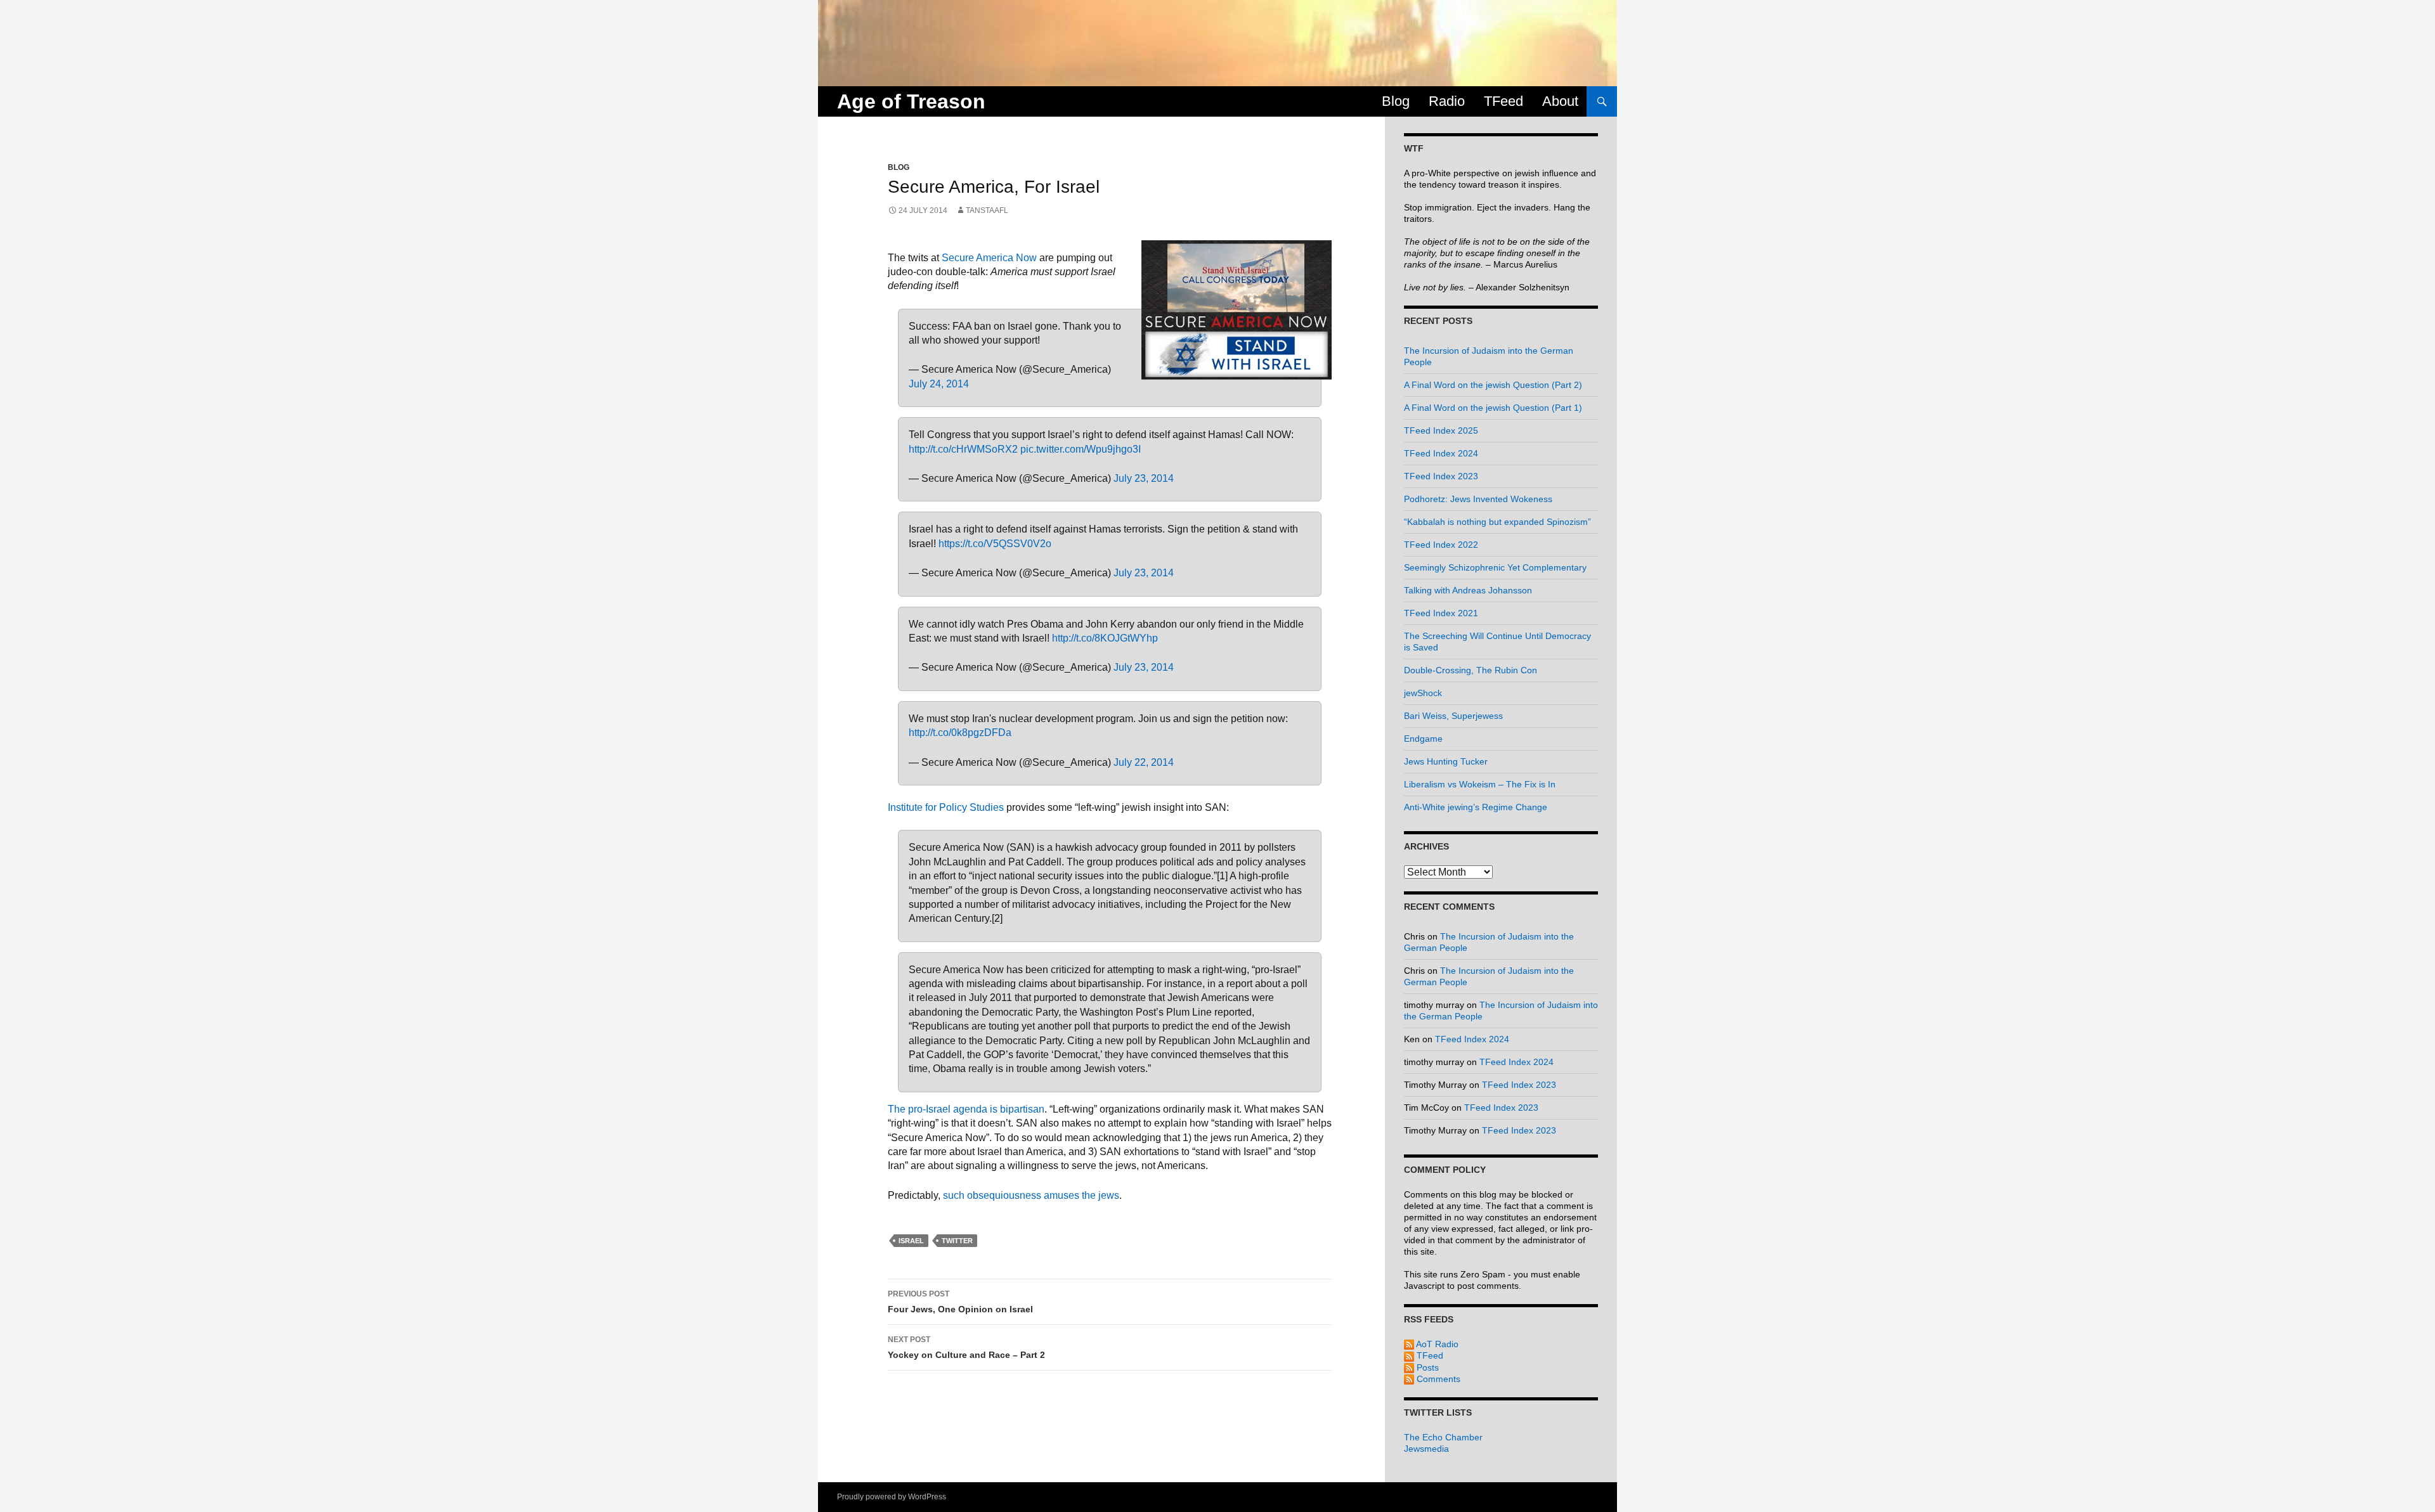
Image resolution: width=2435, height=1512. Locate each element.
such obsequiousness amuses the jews (1031, 1195)
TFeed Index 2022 (1441, 545)
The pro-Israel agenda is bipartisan (966, 1109)
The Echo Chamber (1443, 1437)
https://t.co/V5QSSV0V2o (995, 544)
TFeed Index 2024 (1441, 453)
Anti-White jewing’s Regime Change (1476, 807)
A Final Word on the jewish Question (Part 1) (1493, 408)
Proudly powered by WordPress (892, 1497)
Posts (1426, 1367)
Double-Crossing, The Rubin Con (1471, 670)
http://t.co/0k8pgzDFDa (960, 733)
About (1560, 101)
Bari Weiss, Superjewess (1453, 716)
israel (911, 1241)
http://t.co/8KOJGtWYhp (1105, 638)
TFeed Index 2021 (1441, 613)
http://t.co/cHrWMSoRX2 (963, 449)
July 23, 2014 (1144, 478)
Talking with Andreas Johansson (1468, 590)
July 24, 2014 (939, 384)
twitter (957, 1241)
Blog (1396, 101)
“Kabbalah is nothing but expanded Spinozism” (1497, 522)
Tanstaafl (987, 210)
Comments (1437, 1379)
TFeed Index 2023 (1441, 476)
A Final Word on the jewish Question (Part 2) (1493, 385)
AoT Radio (1436, 1344)
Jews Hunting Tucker (1446, 761)
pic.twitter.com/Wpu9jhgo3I (1081, 449)
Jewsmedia (1426, 1449)
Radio (1447, 101)
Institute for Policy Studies (946, 807)
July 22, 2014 (1144, 762)
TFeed (1503, 101)
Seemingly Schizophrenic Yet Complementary (1495, 567)
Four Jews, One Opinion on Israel (960, 1302)
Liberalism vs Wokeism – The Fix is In (1480, 784)
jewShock (1423, 693)
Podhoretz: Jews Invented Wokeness (1478, 499)
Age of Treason (911, 101)
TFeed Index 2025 (1441, 430)
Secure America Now (989, 258)
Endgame (1423, 739)
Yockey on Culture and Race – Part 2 (966, 1347)
